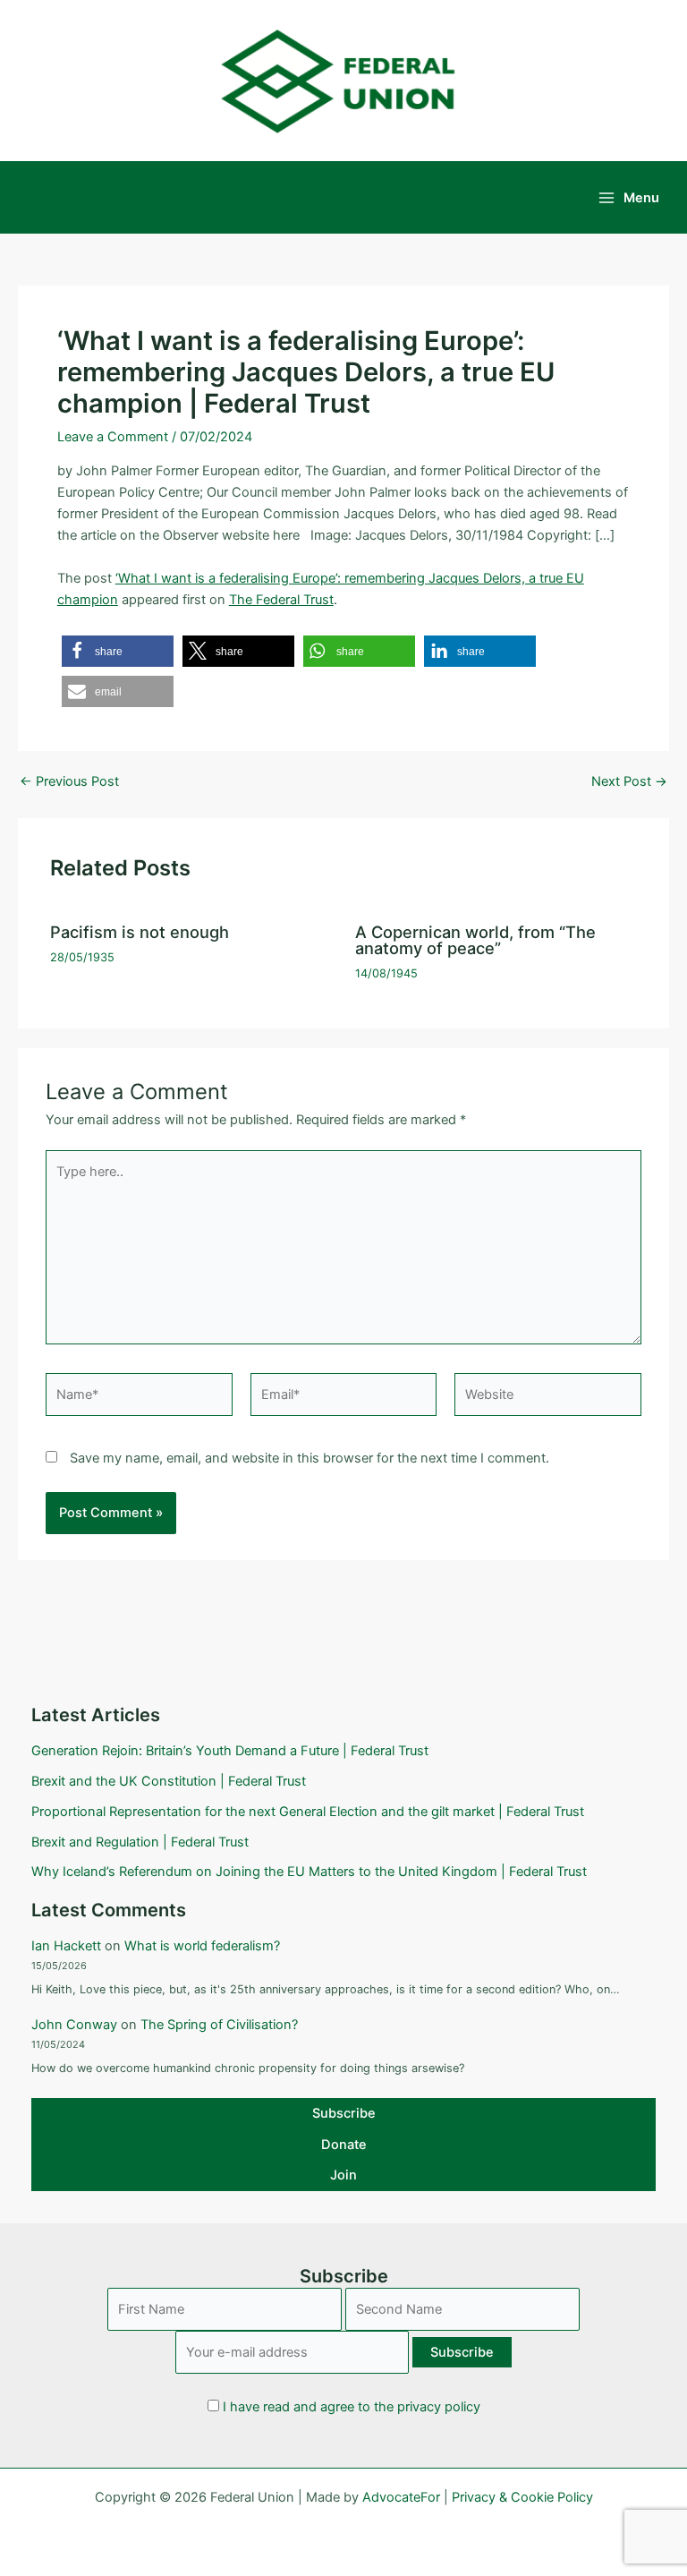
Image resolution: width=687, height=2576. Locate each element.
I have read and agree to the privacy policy (352, 2407)
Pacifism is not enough (140, 932)
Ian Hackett (66, 1946)
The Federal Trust (281, 600)
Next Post (629, 782)
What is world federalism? (202, 1946)
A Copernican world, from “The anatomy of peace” (475, 940)
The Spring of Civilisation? (219, 2025)
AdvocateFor (401, 2497)
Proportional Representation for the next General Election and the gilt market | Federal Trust (308, 1812)
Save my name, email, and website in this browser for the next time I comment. (310, 1458)
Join (343, 2175)
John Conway (74, 2025)
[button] (118, 651)
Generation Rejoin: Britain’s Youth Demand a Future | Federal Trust (230, 1751)
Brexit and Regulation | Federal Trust (140, 1842)
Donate (344, 2145)
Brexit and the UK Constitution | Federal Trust (169, 1781)
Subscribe (344, 2113)
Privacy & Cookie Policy (522, 2497)
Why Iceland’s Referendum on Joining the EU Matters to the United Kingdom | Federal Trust (309, 1872)
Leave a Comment (113, 437)
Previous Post (69, 782)
